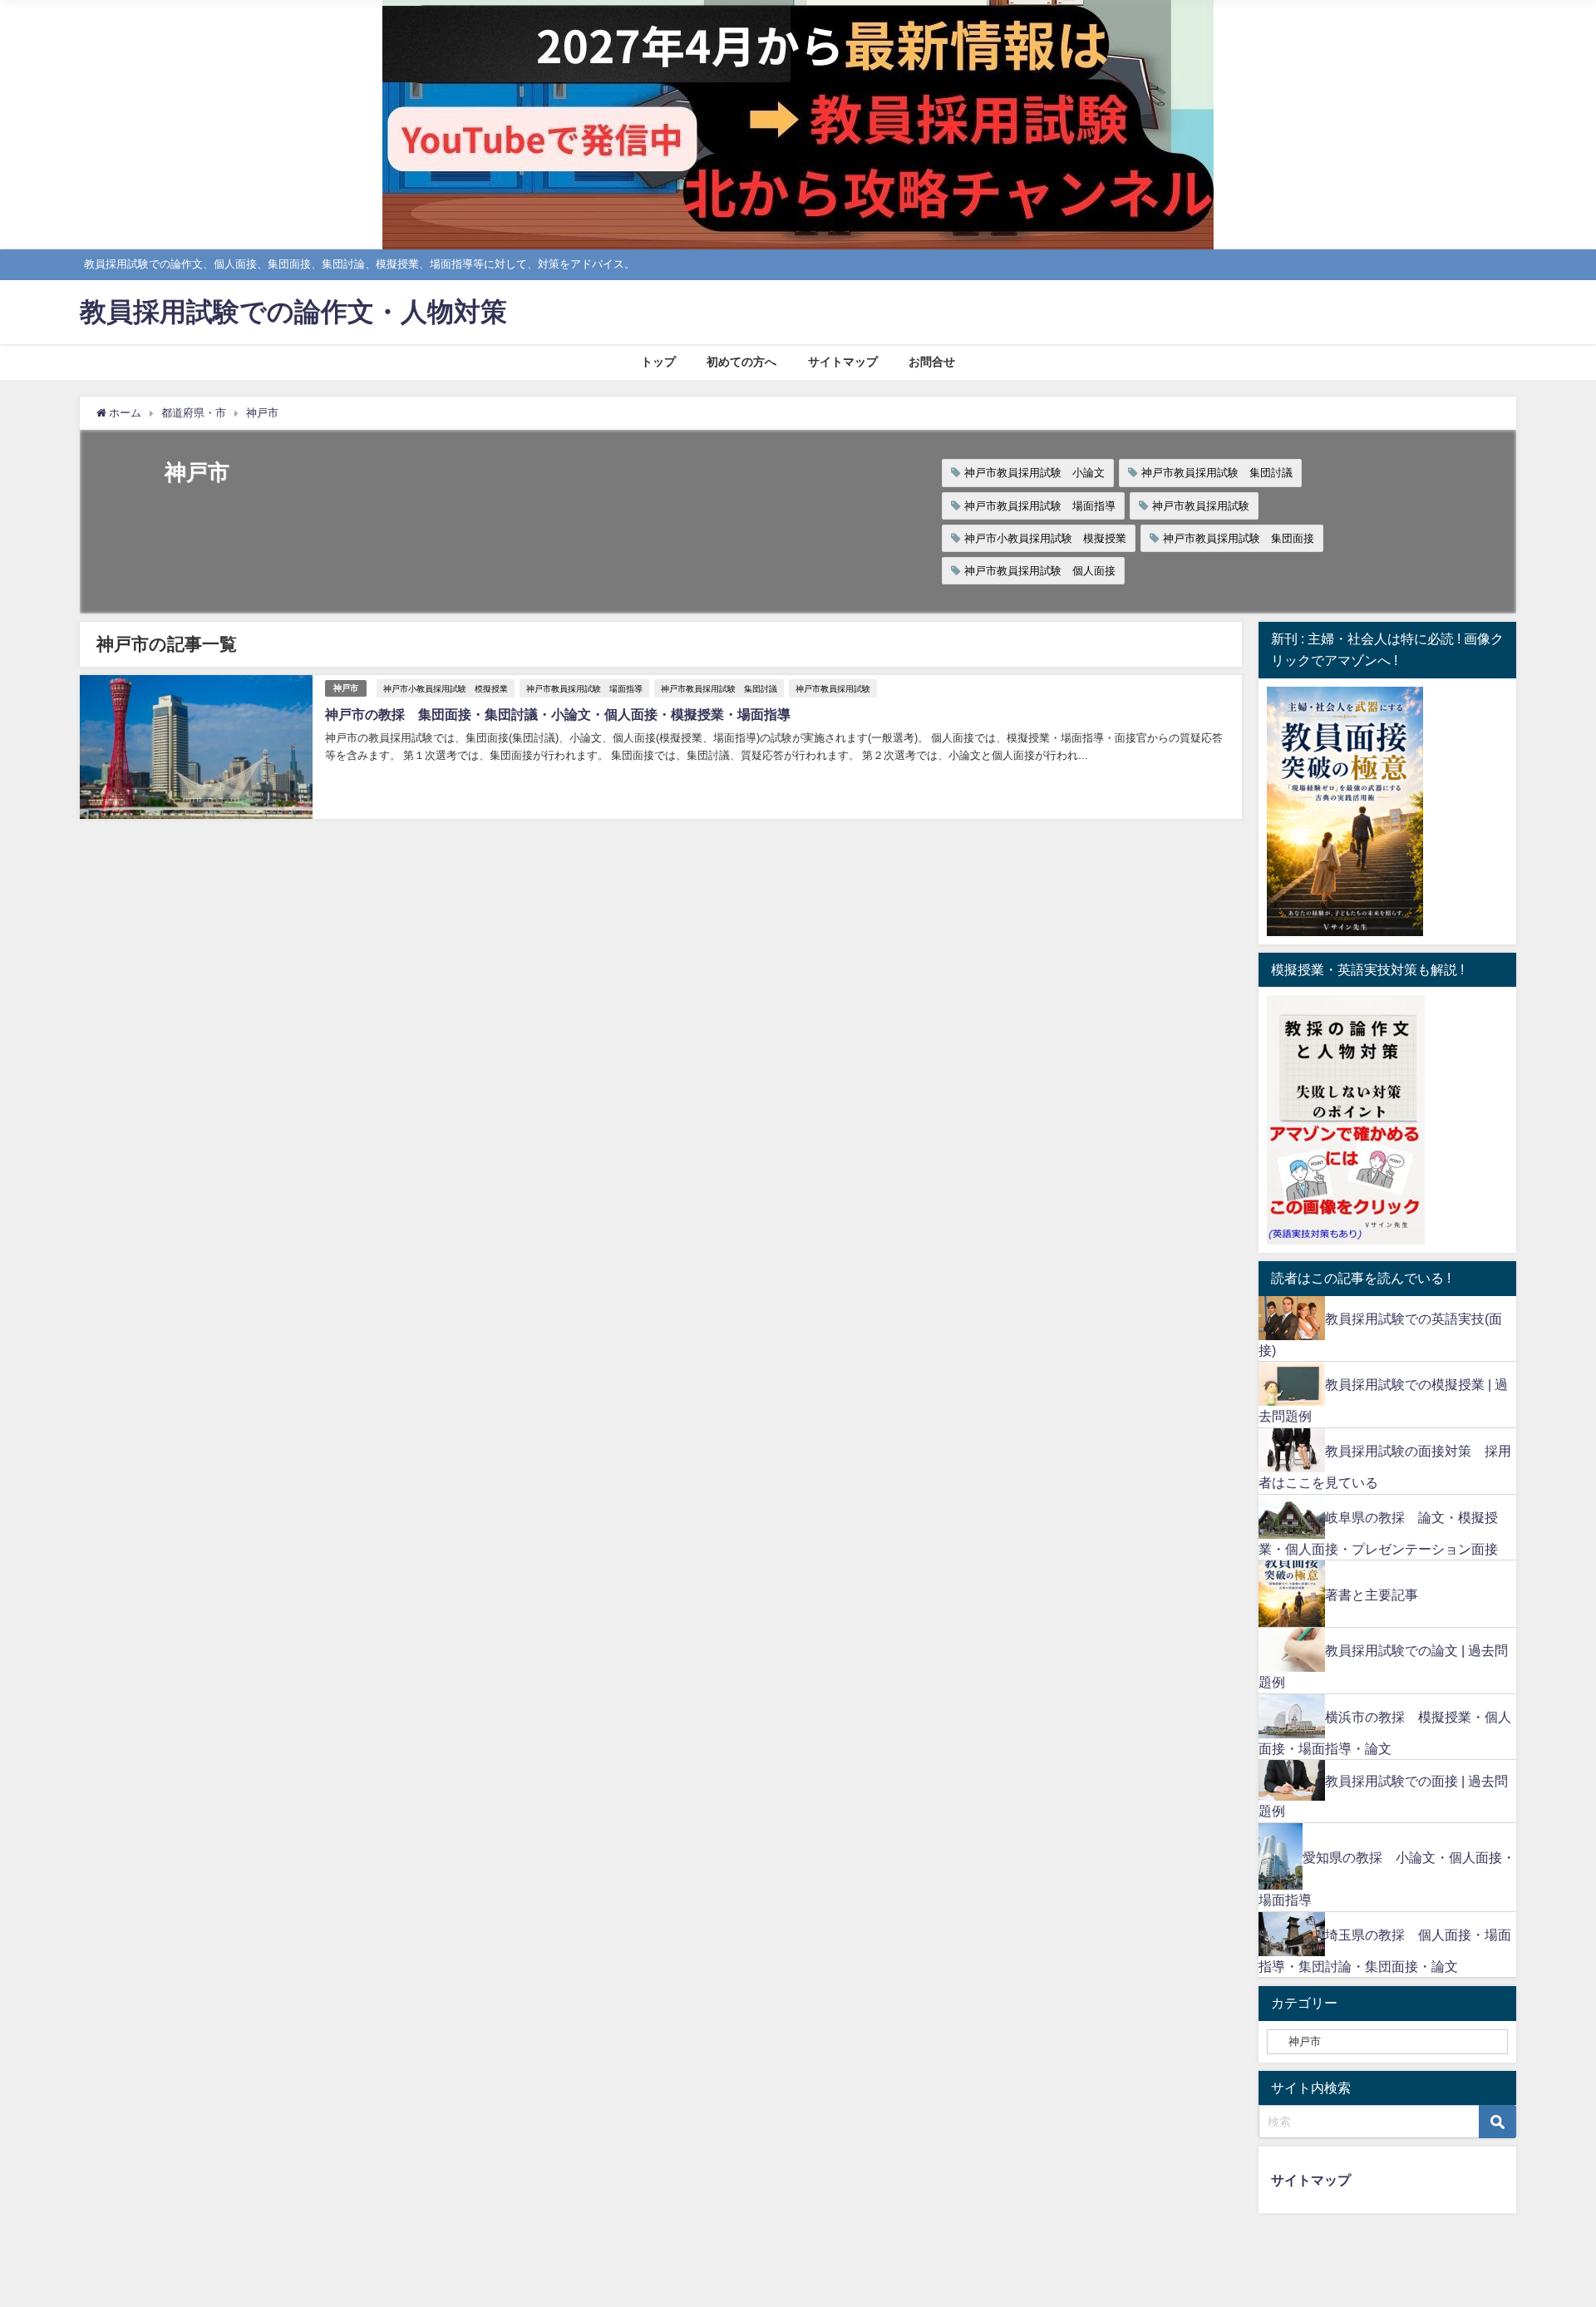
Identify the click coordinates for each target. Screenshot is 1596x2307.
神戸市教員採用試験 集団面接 (1239, 538)
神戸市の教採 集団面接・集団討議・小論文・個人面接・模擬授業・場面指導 (558, 714)
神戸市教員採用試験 (1201, 506)
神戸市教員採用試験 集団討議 (1217, 473)
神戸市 (346, 688)
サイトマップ (843, 362)
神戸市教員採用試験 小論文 (1034, 473)
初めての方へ (741, 362)
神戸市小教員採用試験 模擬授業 (1045, 538)
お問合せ (932, 362)
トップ (658, 362)
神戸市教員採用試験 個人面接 (1040, 571)
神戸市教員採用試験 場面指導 (1040, 506)
